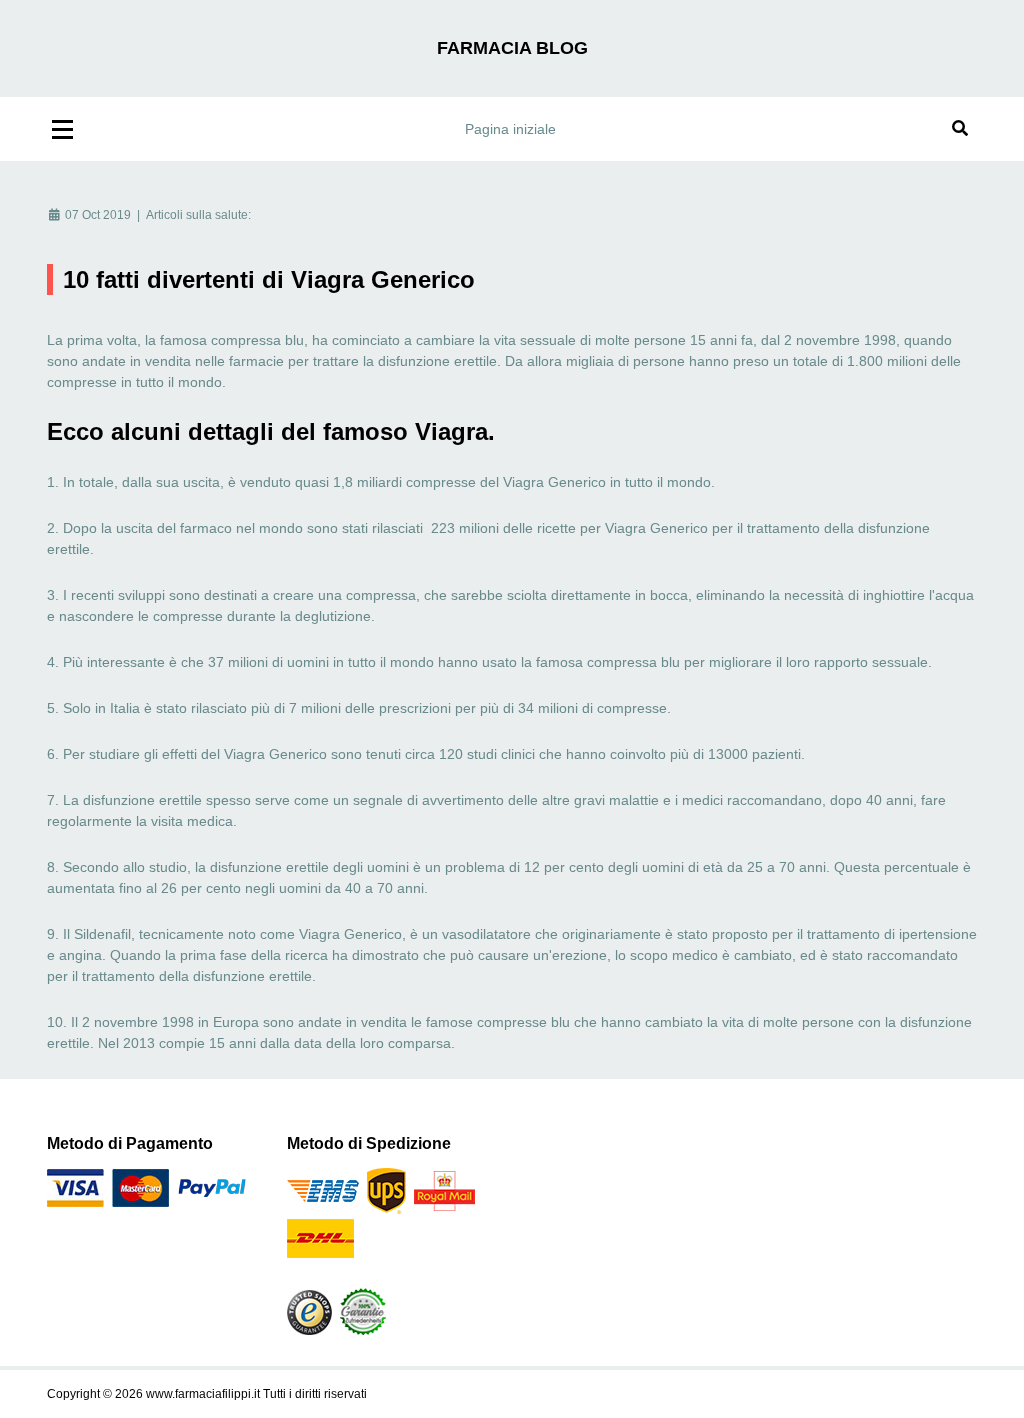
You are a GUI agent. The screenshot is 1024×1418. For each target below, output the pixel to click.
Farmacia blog (512, 48)
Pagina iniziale (510, 129)
